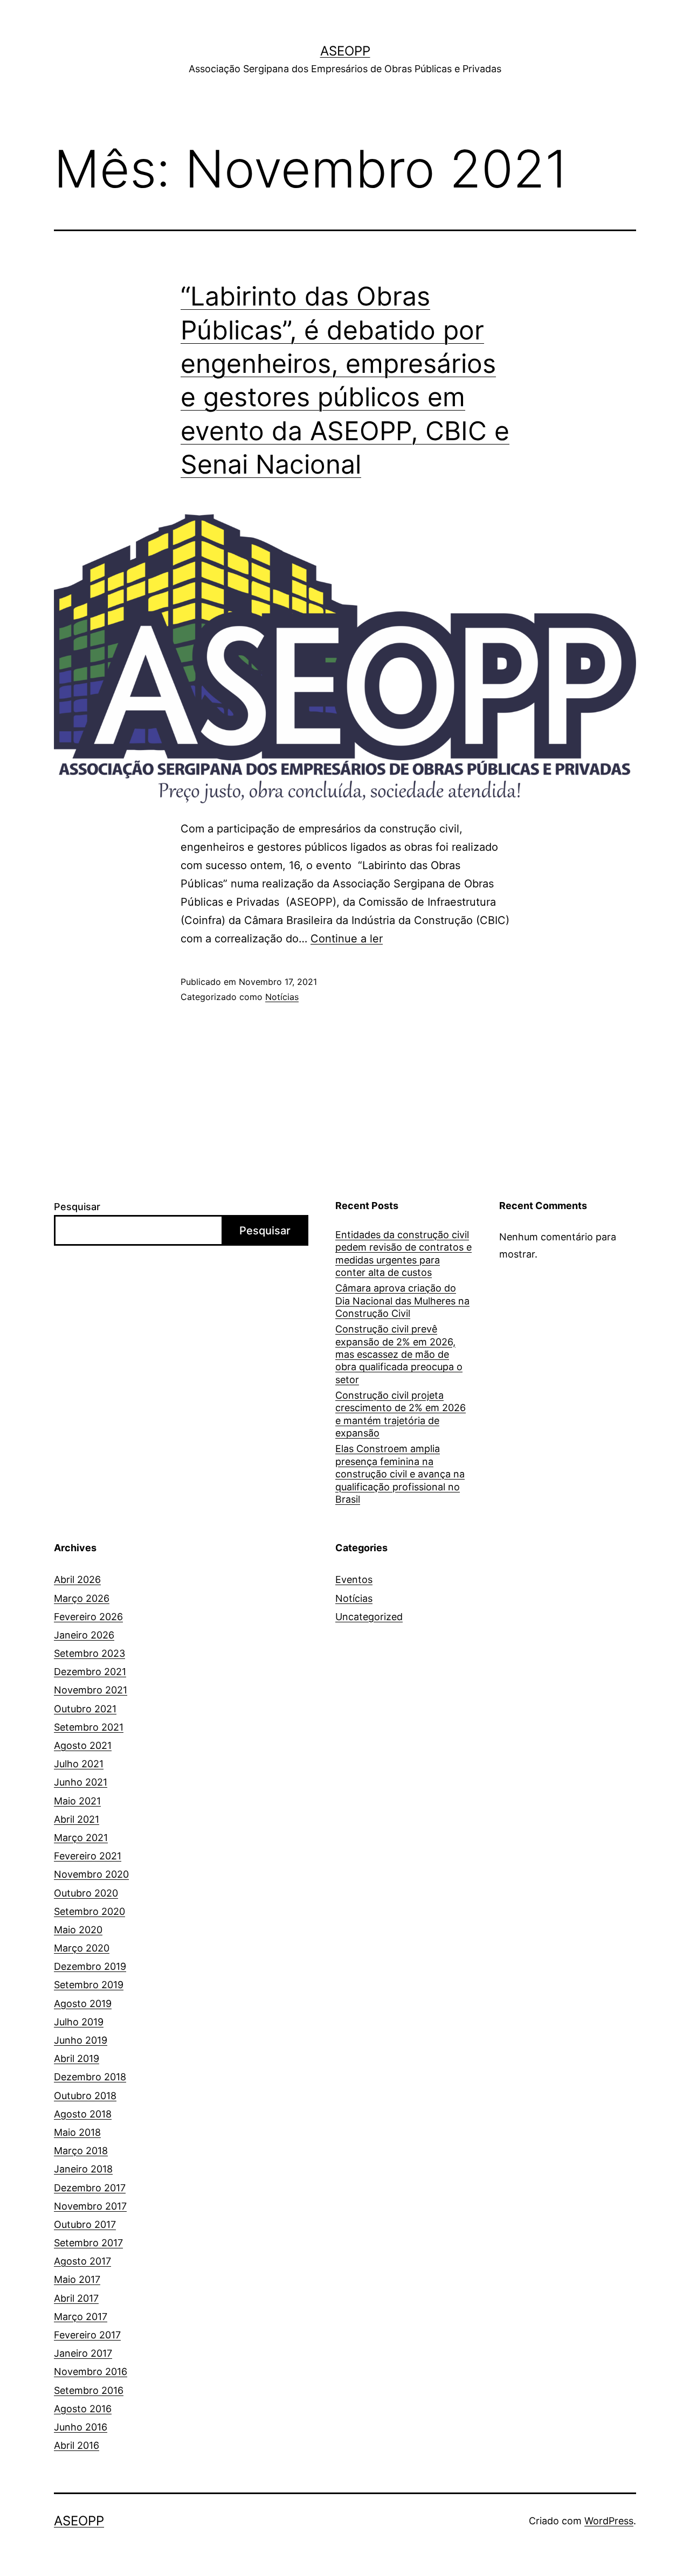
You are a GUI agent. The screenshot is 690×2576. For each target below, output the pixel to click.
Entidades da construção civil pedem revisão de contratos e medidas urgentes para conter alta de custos (403, 1254)
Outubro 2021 (85, 1709)
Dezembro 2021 (90, 1672)
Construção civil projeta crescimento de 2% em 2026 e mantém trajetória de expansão (401, 1414)
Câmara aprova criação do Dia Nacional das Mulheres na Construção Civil (402, 1301)
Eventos (354, 1579)
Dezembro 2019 (90, 1966)
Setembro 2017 (88, 2243)
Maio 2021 (77, 1801)
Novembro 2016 (91, 2372)
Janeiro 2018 (83, 2169)
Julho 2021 (79, 1764)
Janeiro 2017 (83, 2353)
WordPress (609, 2521)
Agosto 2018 (83, 2114)
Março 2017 (81, 2317)
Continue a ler (347, 939)
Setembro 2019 (89, 1985)
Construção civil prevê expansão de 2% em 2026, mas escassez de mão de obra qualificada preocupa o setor (399, 1354)
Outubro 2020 (86, 1893)
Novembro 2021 (91, 1690)
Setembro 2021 (89, 1727)
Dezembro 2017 (90, 2188)
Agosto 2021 (83, 1745)
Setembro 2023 (89, 1653)
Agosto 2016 (83, 2409)
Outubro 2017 (85, 2224)
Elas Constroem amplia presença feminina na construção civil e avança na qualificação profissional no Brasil (400, 1474)
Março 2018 (81, 2151)
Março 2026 (82, 1598)
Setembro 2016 (89, 2390)
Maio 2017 (77, 2279)
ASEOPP (345, 51)
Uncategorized (369, 1617)
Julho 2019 (79, 2022)
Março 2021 (81, 1838)
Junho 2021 (81, 1782)
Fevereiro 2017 (87, 2335)
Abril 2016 (77, 2445)
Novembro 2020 (91, 1874)
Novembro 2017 (90, 2206)
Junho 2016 (81, 2427)
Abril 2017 (76, 2298)
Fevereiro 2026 (88, 1617)
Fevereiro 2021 (88, 1856)
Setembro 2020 (89, 1911)
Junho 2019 (81, 2040)
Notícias (282, 997)
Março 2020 (82, 1948)
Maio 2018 (77, 2132)
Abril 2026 (77, 1579)
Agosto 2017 (82, 2261)
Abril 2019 (77, 2058)
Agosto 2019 (83, 2004)
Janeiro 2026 (84, 1635)
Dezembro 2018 (90, 2077)
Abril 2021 (77, 1819)
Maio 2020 (78, 1930)
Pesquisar (77, 1207)
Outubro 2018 (85, 2096)
